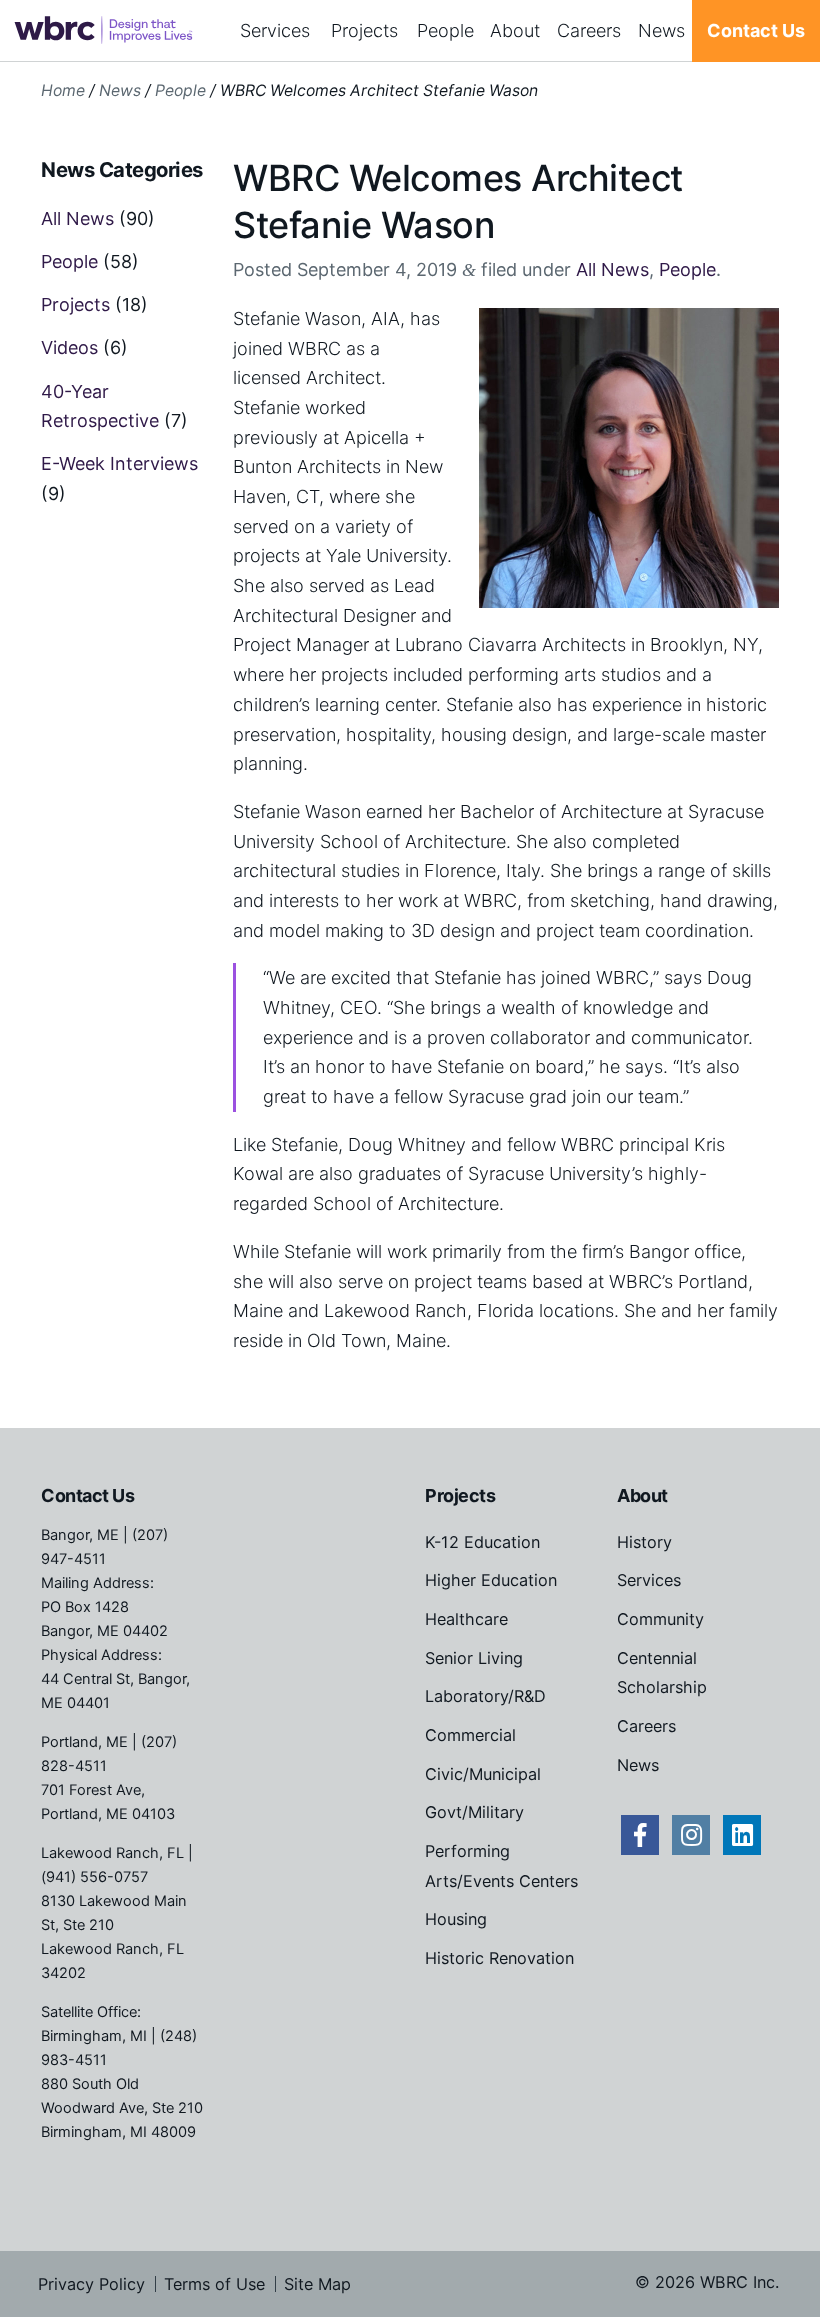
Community (660, 1619)
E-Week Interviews (119, 463)
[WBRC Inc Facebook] (640, 1835)
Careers (589, 30)
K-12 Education (482, 1542)
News (661, 30)
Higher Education (491, 1580)
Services (275, 30)
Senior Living (474, 1658)
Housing (456, 1919)
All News (612, 269)
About (515, 30)
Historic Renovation (499, 1958)
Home (63, 90)
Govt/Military (474, 1812)
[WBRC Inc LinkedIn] (742, 1835)
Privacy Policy (91, 2284)
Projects (364, 30)
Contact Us (756, 30)
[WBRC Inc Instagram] (691, 1835)
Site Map (317, 2284)
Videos (69, 347)
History (644, 1542)
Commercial (470, 1735)
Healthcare (466, 1619)
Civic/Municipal (483, 1774)
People (445, 30)
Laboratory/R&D (485, 1696)
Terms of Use (214, 2284)
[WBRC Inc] (103, 31)
